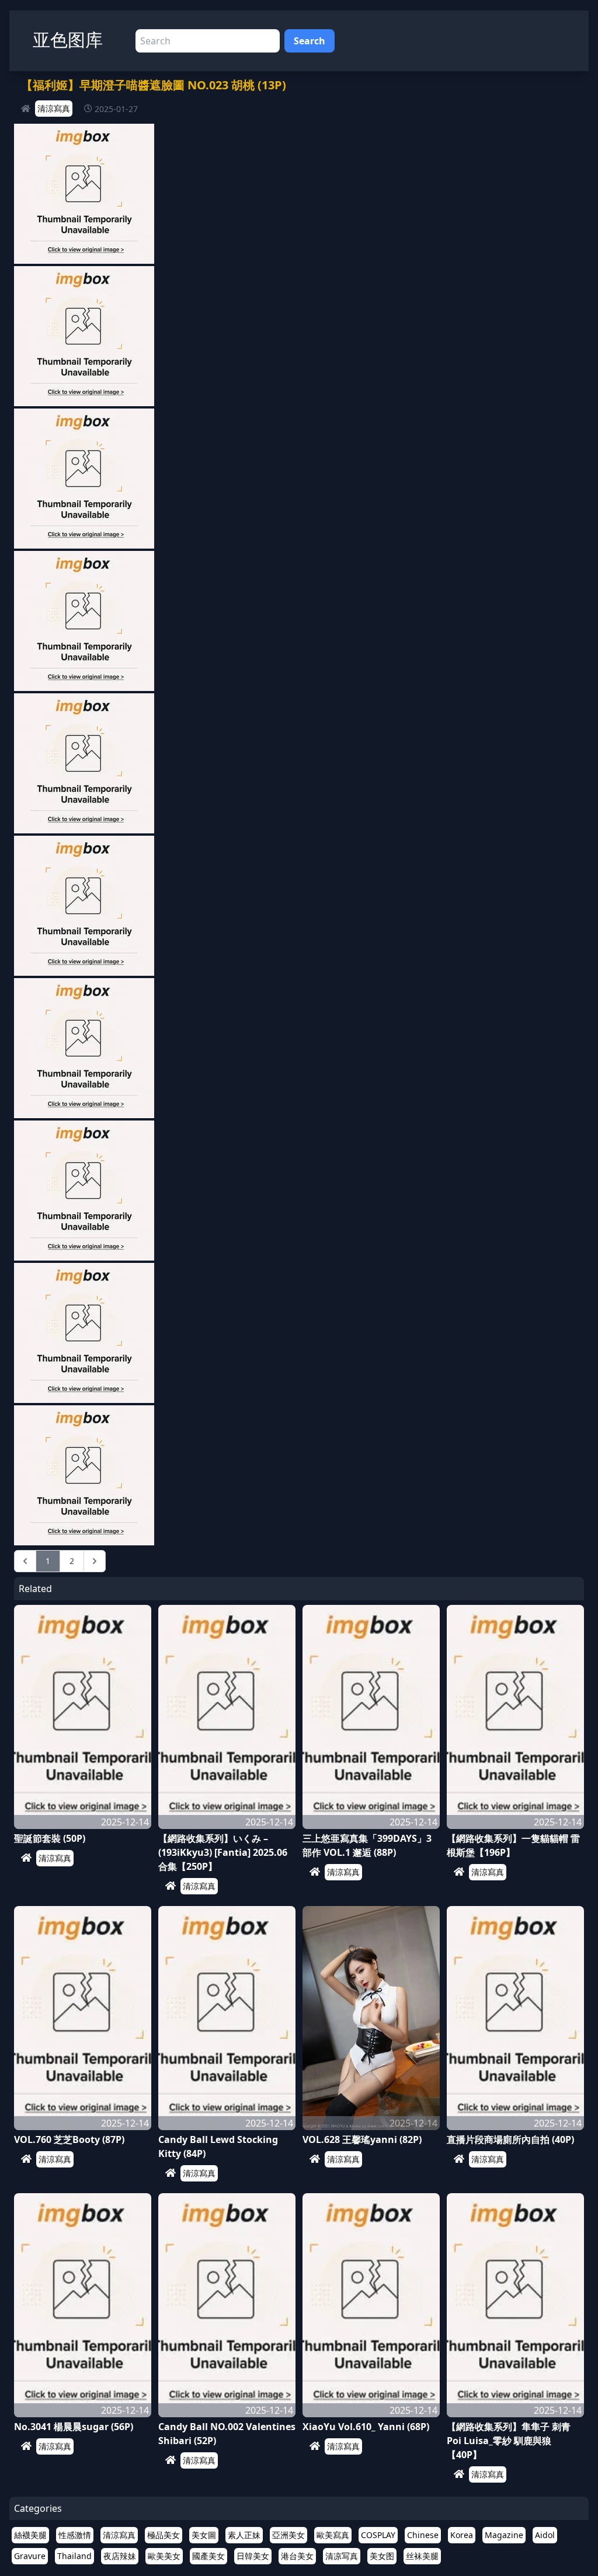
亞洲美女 (288, 2535)
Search (310, 41)
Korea (462, 2535)
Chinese (423, 2535)
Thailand (74, 2556)
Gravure (30, 2556)
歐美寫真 (333, 2535)
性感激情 (75, 2535)
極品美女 (164, 2535)
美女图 (382, 2556)
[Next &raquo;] (95, 1561)
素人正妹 (244, 2535)
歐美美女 (164, 2556)
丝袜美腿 (422, 2556)
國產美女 (208, 2556)
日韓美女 (253, 2556)
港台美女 (297, 2556)
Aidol (545, 2535)
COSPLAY (378, 2535)
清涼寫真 (54, 108)
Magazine (504, 2535)
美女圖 (204, 2535)
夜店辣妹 (120, 2556)
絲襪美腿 (30, 2535)
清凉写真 (342, 2556)
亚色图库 (68, 39)
